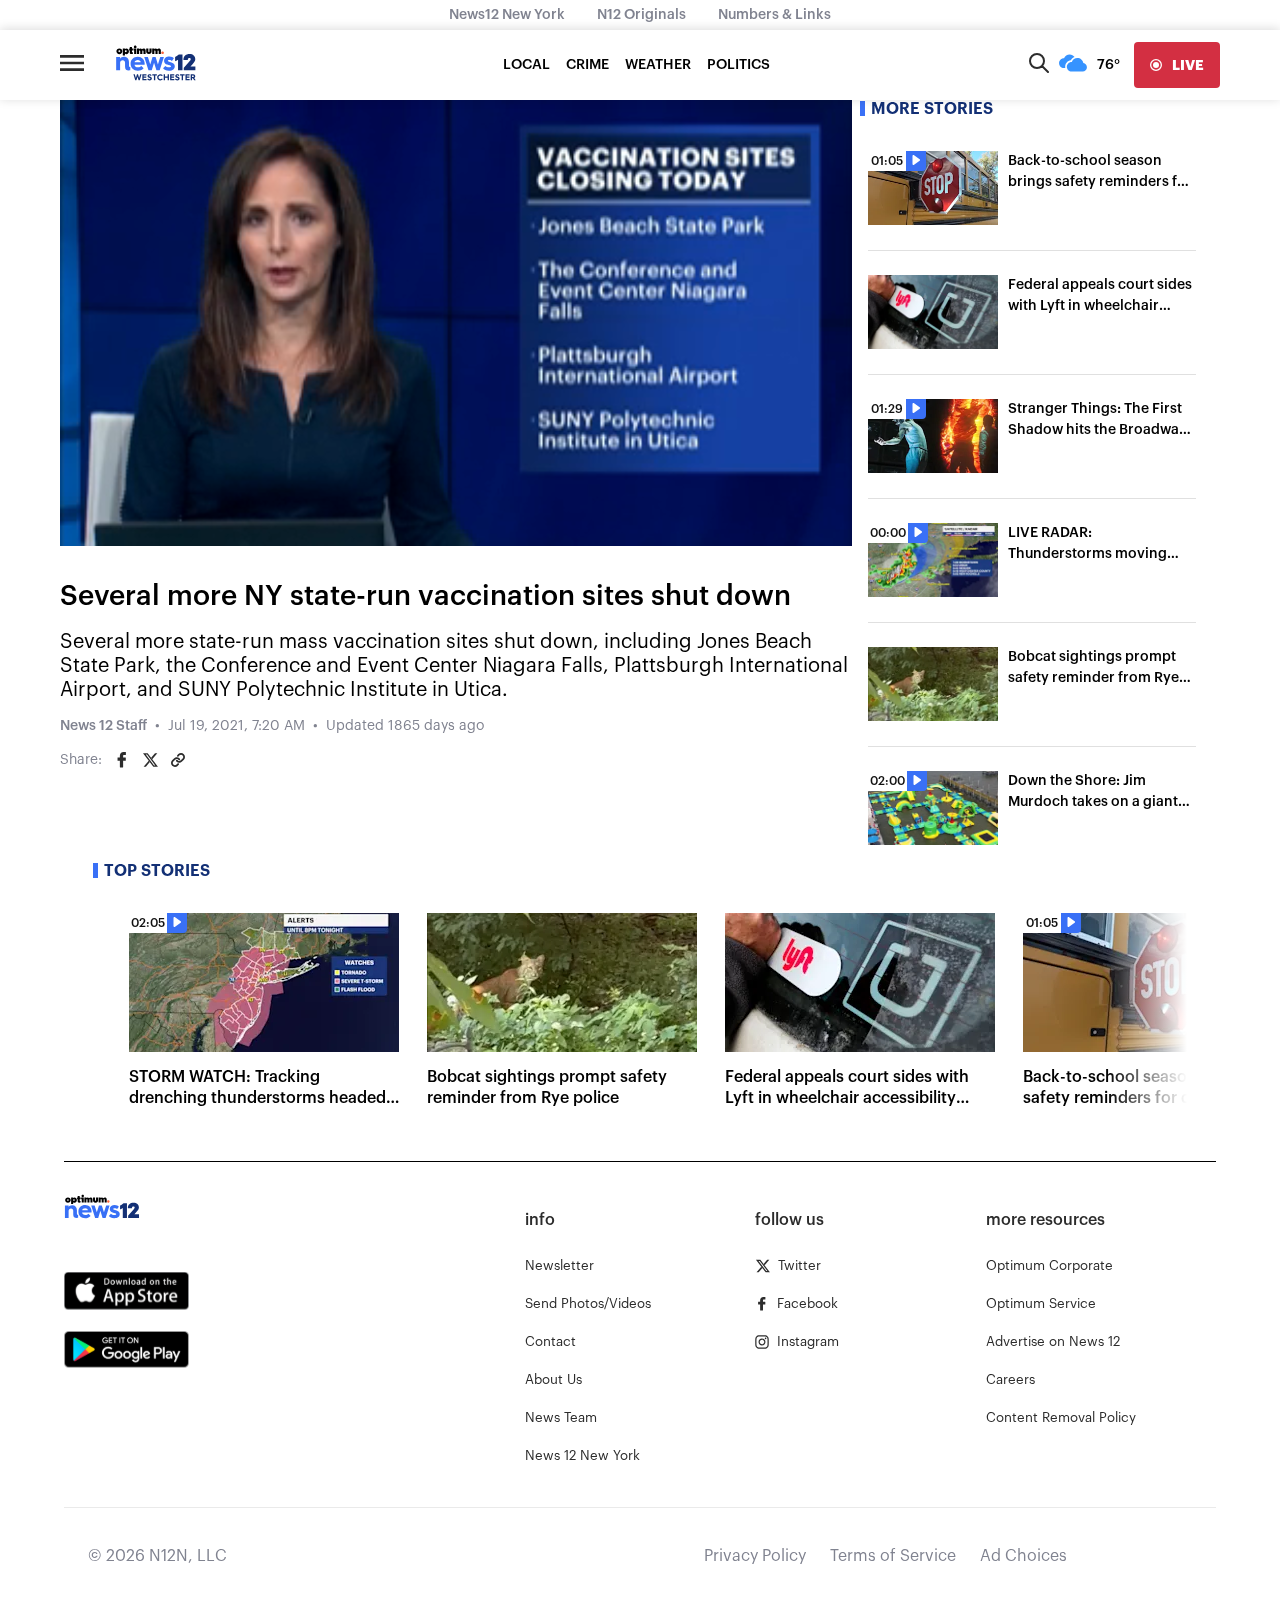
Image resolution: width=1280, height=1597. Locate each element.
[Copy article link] (178, 760)
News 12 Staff (103, 726)
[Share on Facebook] (122, 760)
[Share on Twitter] (150, 760)
